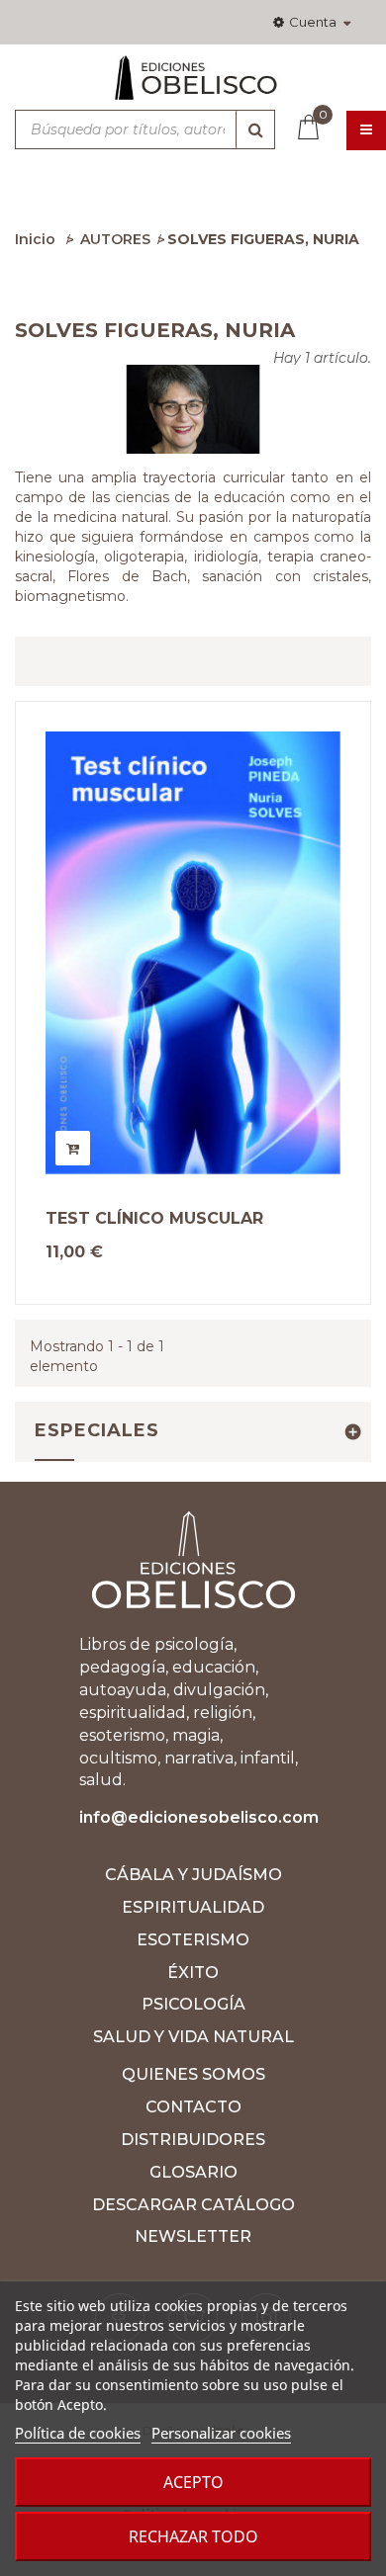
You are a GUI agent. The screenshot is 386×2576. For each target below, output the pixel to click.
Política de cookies (78, 2433)
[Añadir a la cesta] (73, 1148)
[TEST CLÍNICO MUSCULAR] (193, 953)
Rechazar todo (193, 2536)
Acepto (193, 2482)
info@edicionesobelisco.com (199, 1817)
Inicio (35, 239)
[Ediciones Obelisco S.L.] (193, 86)
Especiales (97, 1430)
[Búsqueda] (255, 129)
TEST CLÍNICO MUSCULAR (154, 1219)
